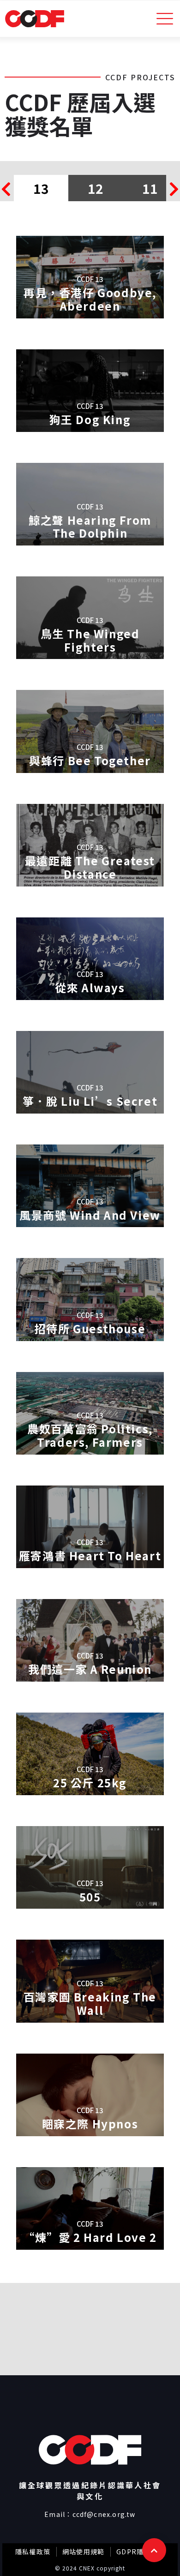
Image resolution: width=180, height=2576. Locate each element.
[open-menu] (165, 19)
